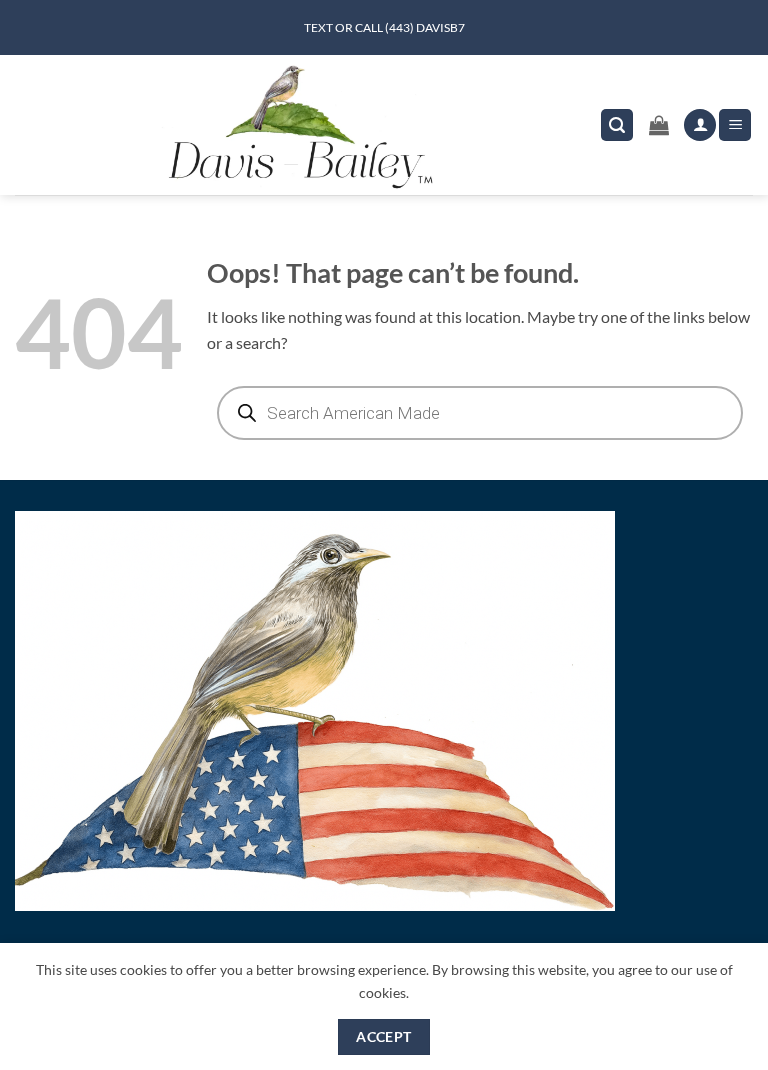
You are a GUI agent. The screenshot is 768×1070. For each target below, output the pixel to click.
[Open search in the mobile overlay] (480, 413)
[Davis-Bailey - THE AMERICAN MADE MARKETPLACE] (300, 125)
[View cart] (659, 125)
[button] (617, 125)
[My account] (700, 125)
